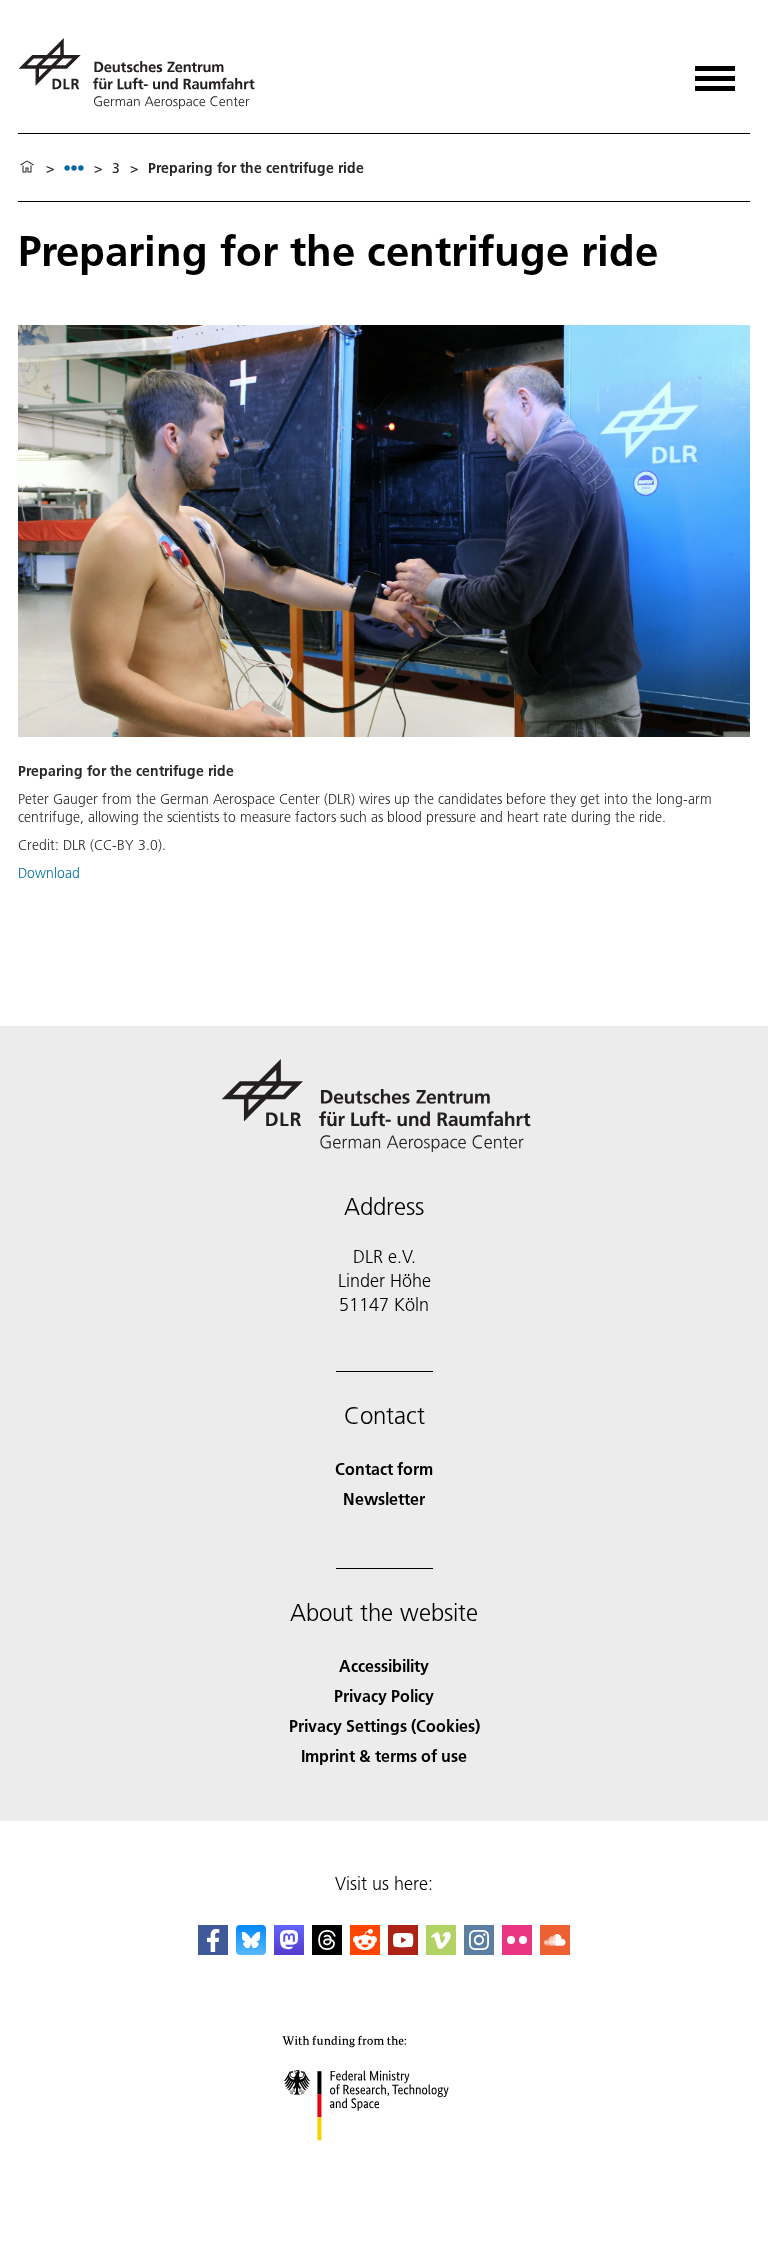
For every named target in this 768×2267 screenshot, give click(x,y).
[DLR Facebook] (213, 1948)
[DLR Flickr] (517, 1948)
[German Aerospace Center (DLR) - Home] (144, 73)
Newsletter (384, 1498)
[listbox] (74, 167)
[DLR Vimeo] (441, 1948)
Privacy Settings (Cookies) (384, 1725)
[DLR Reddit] (365, 1948)
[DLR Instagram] (479, 1948)
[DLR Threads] (327, 1948)
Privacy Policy (384, 1695)
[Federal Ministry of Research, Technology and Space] (384, 2160)
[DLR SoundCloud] (555, 1948)
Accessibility (384, 1665)
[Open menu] (715, 71)
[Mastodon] (289, 1948)
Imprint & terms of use (384, 1755)
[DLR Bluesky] (251, 1948)
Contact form (384, 1468)
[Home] (27, 168)
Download (49, 873)
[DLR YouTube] (403, 1948)
